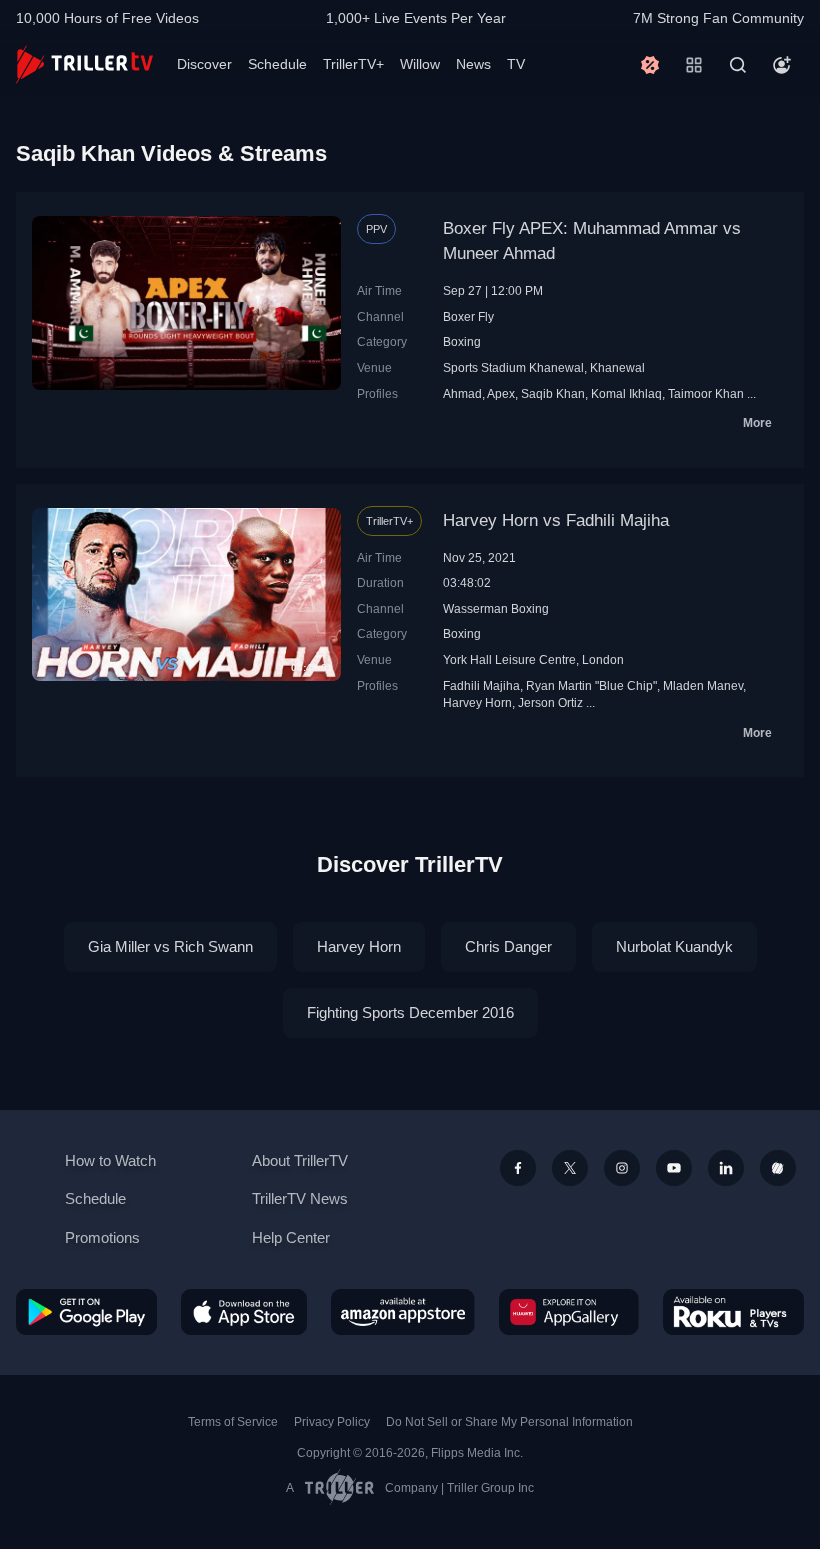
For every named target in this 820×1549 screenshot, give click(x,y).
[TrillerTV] (84, 64)
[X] (570, 1168)
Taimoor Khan (706, 393)
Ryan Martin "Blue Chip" (591, 685)
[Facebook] (518, 1168)
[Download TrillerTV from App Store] (244, 1311)
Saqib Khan (553, 393)
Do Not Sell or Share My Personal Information (509, 1422)
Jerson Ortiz (550, 702)
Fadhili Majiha (481, 685)
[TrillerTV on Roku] (733, 1311)
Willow (420, 64)
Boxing (462, 341)
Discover (204, 64)
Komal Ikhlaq (626, 393)
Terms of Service (233, 1422)
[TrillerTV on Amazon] (403, 1311)
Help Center (291, 1237)
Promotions (102, 1237)
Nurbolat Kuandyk (674, 946)
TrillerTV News (300, 1198)
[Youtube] (674, 1168)
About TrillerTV (300, 1160)
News (473, 64)
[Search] (738, 65)
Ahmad (462, 393)
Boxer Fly (468, 316)
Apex (501, 393)
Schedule (277, 64)
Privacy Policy (332, 1422)
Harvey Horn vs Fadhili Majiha (556, 520)
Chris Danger (508, 946)
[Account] (782, 65)
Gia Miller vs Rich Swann (170, 946)
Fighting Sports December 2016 (410, 1012)
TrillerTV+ (353, 64)
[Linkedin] (726, 1168)
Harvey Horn (477, 702)
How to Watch (110, 1160)
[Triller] (778, 1168)
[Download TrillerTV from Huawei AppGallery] (569, 1311)
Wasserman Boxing (496, 608)
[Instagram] (622, 1168)
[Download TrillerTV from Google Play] (86, 1311)
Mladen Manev (703, 685)
